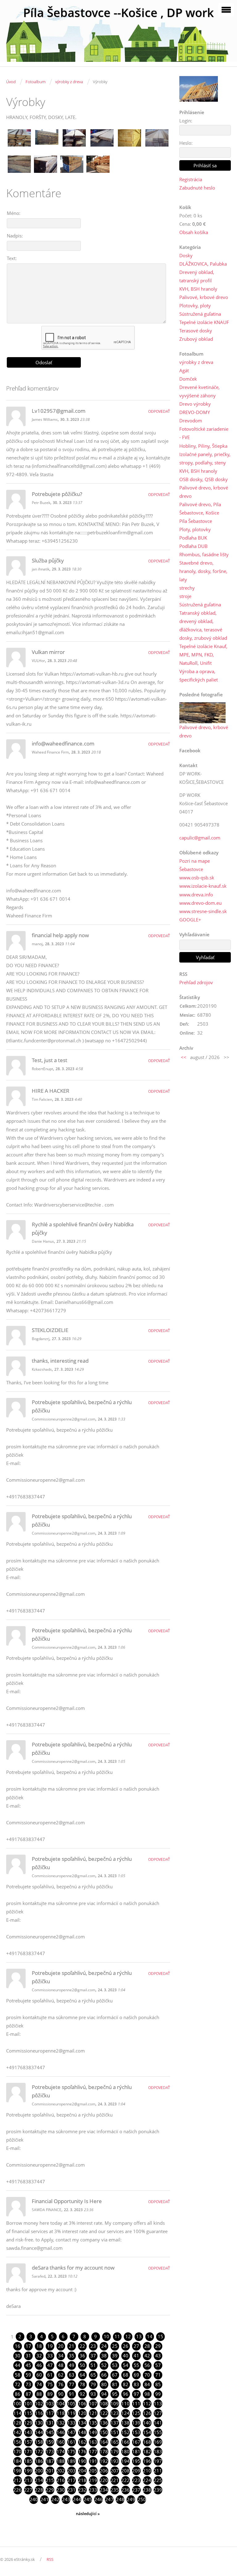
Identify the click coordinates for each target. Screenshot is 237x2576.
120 (82, 2413)
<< (184, 1057)
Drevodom (191, 421)
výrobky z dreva (69, 82)
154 (147, 2432)
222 (125, 2480)
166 (125, 2442)
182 (147, 2451)
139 (136, 2423)
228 (39, 2490)
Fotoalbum (35, 82)
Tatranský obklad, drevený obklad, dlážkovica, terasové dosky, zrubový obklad (203, 625)
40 (126, 2356)
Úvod (11, 82)
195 (136, 2461)
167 (136, 2442)
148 (82, 2432)
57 (158, 2365)
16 (18, 2346)
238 (147, 2490)
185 (28, 2461)
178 (104, 2451)
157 (28, 2442)
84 (147, 2384)
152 (125, 2432)
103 (50, 2403)
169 (158, 2442)
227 (28, 2490)
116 (39, 2413)
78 (82, 2384)
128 (17, 2423)
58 (18, 2375)
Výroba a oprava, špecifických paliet (199, 675)
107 (93, 2403)
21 (72, 2346)
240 (34, 2499)
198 (17, 2471)
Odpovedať (159, 411)
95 (115, 2394)
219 (93, 2480)
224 (147, 2480)
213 (28, 2480)
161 (71, 2442)
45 (28, 2365)
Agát (184, 370)
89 (50, 2394)
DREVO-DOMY (195, 412)
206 (104, 2471)
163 (93, 2442)
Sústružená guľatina (200, 314)
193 (115, 2461)
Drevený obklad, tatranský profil (197, 276)
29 (158, 2346)
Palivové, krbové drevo (204, 297)
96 (126, 2394)
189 (71, 2461)
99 (158, 2394)
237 (136, 2490)
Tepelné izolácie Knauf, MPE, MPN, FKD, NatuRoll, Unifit (203, 655)
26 (126, 2346)
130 (39, 2423)
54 (126, 2365)
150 (104, 2432)
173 (50, 2451)
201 (50, 2471)
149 (93, 2432)
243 (66, 2499)
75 (50, 2384)
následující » (88, 2514)
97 (136, 2394)
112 (147, 2403)
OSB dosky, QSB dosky (204, 479)
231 (71, 2490)
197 (158, 2461)
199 (28, 2471)
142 (17, 2432)
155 (158, 2432)
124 (125, 2413)
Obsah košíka (194, 232)
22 (82, 2346)
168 (147, 2442)
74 (39, 2384)
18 (39, 2346)
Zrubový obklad (196, 339)
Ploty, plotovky (195, 529)
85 (158, 2384)
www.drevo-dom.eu (200, 903)
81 (115, 2384)
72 (18, 2384)
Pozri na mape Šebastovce (195, 865)
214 (39, 2480)
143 (28, 2432)
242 (55, 2499)
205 (93, 2471)
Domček (188, 379)
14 (150, 2336)
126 (147, 2413)
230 (61, 2490)
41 (136, 2356)
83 (136, 2384)
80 (104, 2384)
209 (136, 2471)
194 (125, 2461)
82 (126, 2384)
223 (136, 2480)
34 (61, 2356)
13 (139, 2336)
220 (104, 2480)
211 (158, 2471)
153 (136, 2432)
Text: (12, 258)
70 (147, 2375)
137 (115, 2423)
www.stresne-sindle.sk (203, 911)
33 (50, 2356)
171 (28, 2451)
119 (71, 2413)
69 (136, 2375)
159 (50, 2442)
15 (160, 2336)
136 (104, 2423)
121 (93, 2413)
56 (147, 2365)
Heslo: (186, 143)
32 (39, 2356)
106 (82, 2403)
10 (106, 2336)
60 (39, 2375)
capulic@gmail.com (200, 838)
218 (82, 2480)
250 (142, 2499)
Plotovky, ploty (195, 305)
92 (82, 2394)
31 (28, 2356)
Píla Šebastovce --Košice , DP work (118, 13)
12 (128, 2336)
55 (136, 2365)
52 (104, 2365)
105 (71, 2403)
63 (72, 2375)
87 (28, 2394)
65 (93, 2375)
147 (71, 2432)
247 (109, 2499)
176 (82, 2451)
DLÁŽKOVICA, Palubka (203, 264)
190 (82, 2461)
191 (93, 2461)
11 (117, 2336)
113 (158, 2403)
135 (93, 2423)
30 (18, 2356)
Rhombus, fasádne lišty (204, 554)
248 (120, 2499)
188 (61, 2461)
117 (50, 2413)
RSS (50, 2559)
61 (50, 2375)
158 (39, 2442)
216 (61, 2480)
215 (50, 2480)
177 (93, 2451)
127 (158, 2413)
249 (131, 2499)
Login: (186, 121)
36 (82, 2356)
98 (147, 2394)
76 (61, 2384)
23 (93, 2346)
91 (72, 2394)
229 (50, 2490)
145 (50, 2432)
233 (93, 2490)
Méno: (14, 213)
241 (45, 2499)
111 (136, 2403)
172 (39, 2451)
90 (61, 2394)
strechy (187, 588)
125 (136, 2413)
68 (126, 2375)
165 (115, 2442)
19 (50, 2346)
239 (158, 2490)
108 (104, 2403)
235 (115, 2490)
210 (147, 2471)
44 (18, 2365)
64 (82, 2375)
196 (147, 2461)
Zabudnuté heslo (197, 188)
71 (158, 2375)
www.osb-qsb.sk (197, 878)
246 (99, 2499)
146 (61, 2432)
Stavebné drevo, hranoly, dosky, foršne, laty (203, 571)
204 (82, 2471)
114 (17, 2413)
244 (77, 2499)
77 (72, 2384)
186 (39, 2461)
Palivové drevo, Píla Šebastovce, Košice (200, 508)
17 (28, 2346)
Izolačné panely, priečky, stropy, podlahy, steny (205, 458)
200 (39, 2471)
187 (50, 2461)
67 (115, 2375)
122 (104, 2413)
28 (147, 2346)
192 (104, 2461)
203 (71, 2471)
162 (82, 2442)
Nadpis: (15, 236)
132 (61, 2423)
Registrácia (191, 179)
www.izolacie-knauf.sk (203, 886)
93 (93, 2394)
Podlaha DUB (193, 546)
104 (61, 2403)
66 (104, 2375)
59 (28, 2375)
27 (136, 2346)
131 (50, 2423)
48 (61, 2365)
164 (104, 2442)
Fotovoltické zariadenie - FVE (204, 433)
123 (115, 2413)
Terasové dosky (196, 331)
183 (158, 2451)
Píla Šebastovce (196, 521)
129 (28, 2423)
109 (115, 2403)
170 (17, 2451)
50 (82, 2365)
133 (71, 2423)
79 (93, 2384)
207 (115, 2471)
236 (125, 2490)
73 (28, 2384)
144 (39, 2432)
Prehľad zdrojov (196, 982)
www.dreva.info (196, 895)
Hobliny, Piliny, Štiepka (203, 446)
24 (104, 2346)
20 (61, 2346)
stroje (185, 596)
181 (136, 2451)
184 (17, 2461)
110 (125, 2403)
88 (39, 2394)
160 (61, 2442)
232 (82, 2490)
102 (39, 2403)
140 (147, 2423)
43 (158, 2356)
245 (88, 2499)
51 (93, 2365)
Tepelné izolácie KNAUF (204, 322)
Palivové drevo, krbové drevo (204, 492)
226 (17, 2490)
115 (28, 2413)
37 (93, 2356)
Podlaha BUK (193, 538)
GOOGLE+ (190, 920)
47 (50, 2365)
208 (125, 2471)
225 (158, 2480)
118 (61, 2413)
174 (61, 2451)
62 (61, 2375)
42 (147, 2356)
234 (104, 2490)
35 (72, 2356)
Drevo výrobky (195, 404)
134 (82, 2423)
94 (104, 2394)
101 (28, 2403)
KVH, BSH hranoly (198, 289)
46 (39, 2365)
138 (125, 2423)
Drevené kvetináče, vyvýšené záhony (200, 391)
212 (17, 2480)
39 (115, 2356)
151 (115, 2432)
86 (18, 2394)
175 (71, 2451)
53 (115, 2365)
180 (125, 2451)
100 (17, 2403)
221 (115, 2480)
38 (104, 2356)
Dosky (186, 255)
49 (72, 2365)
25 (115, 2346)
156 (17, 2442)
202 (61, 2471)
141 (158, 2423)
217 (71, 2480)
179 (115, 2451)
